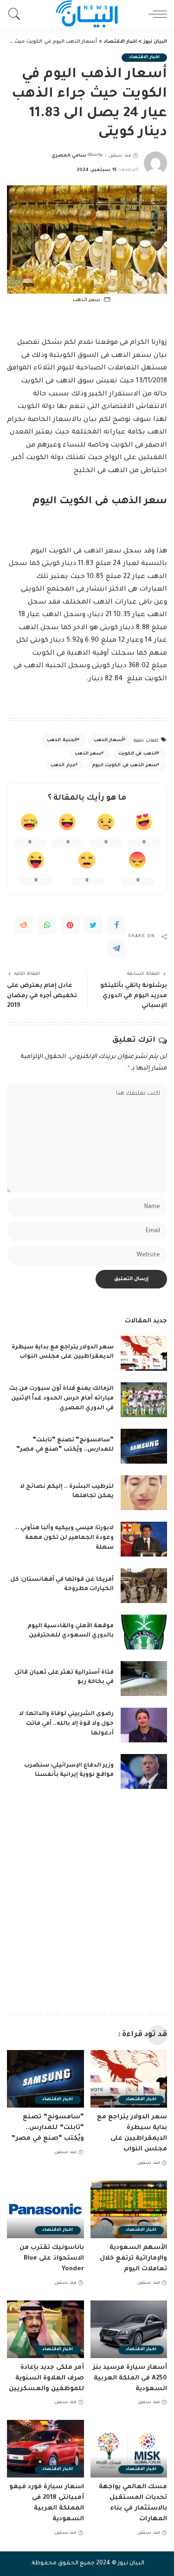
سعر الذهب (88, 754)
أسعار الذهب (109, 740)
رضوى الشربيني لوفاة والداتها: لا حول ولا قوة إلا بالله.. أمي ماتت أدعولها (66, 1724)
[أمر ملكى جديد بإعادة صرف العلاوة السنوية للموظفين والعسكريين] (45, 2329)
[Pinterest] (70, 925)
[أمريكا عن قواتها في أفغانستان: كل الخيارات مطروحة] (144, 1586)
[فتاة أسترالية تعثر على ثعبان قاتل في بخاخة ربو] (144, 1679)
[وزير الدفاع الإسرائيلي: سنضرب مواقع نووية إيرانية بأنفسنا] (144, 1771)
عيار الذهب (63, 766)
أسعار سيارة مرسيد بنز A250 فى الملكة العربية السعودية (130, 2378)
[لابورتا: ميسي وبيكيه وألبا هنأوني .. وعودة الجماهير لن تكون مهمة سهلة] (144, 1539)
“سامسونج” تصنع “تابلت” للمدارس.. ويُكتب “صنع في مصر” (48, 2128)
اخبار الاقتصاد (144, 57)
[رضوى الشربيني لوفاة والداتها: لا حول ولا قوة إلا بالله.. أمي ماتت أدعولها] (144, 1725)
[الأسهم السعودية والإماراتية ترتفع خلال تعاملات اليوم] (129, 2209)
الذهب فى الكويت (138, 754)
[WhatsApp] (47, 925)
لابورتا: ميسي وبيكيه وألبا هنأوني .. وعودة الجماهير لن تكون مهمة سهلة (64, 1538)
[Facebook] (116, 925)
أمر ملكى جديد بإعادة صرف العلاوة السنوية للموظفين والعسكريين (46, 2378)
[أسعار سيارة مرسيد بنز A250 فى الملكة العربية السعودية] (129, 2329)
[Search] (17, 14)
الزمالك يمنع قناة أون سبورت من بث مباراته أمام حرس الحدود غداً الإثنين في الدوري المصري (61, 1399)
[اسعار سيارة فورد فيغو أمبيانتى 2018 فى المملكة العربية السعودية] (45, 2449)
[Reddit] (24, 925)
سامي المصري (69, 156)
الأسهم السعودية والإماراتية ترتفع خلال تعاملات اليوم (133, 2258)
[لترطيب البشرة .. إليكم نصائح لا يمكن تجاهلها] (144, 1493)
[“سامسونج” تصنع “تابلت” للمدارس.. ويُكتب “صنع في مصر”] (144, 1446)
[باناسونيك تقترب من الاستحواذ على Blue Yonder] (45, 2209)
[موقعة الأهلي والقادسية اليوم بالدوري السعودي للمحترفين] (144, 1632)
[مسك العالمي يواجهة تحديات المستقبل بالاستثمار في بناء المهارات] (129, 2449)
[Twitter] (93, 925)
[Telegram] (116, 948)
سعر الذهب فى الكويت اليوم (125, 766)
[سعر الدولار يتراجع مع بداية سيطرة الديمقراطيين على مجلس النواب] (144, 1353)
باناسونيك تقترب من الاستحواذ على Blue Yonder (52, 2258)
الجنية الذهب (62, 740)
